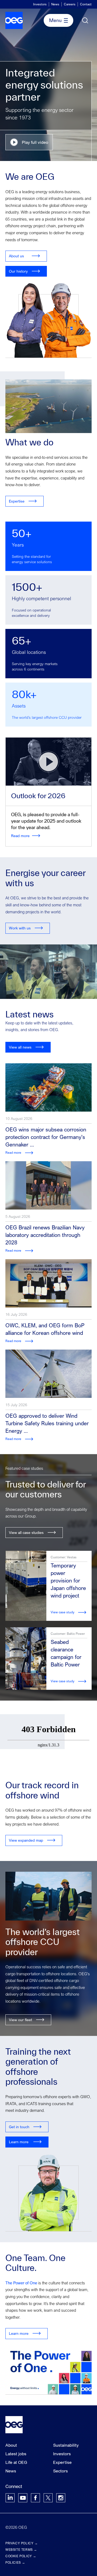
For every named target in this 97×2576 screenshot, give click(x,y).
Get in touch (19, 2127)
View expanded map (26, 1840)
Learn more (19, 2142)
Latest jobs (16, 2454)
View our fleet (20, 2020)
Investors (40, 4)
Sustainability (66, 2445)
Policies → (15, 2562)
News (55, 4)
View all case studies (26, 1532)
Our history (18, 271)
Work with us (20, 928)
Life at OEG (16, 2462)
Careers (70, 4)
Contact (86, 4)
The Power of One (21, 2283)
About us (16, 256)
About (11, 2445)
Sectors (60, 2471)
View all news (20, 1047)
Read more (20, 836)
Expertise (17, 501)
